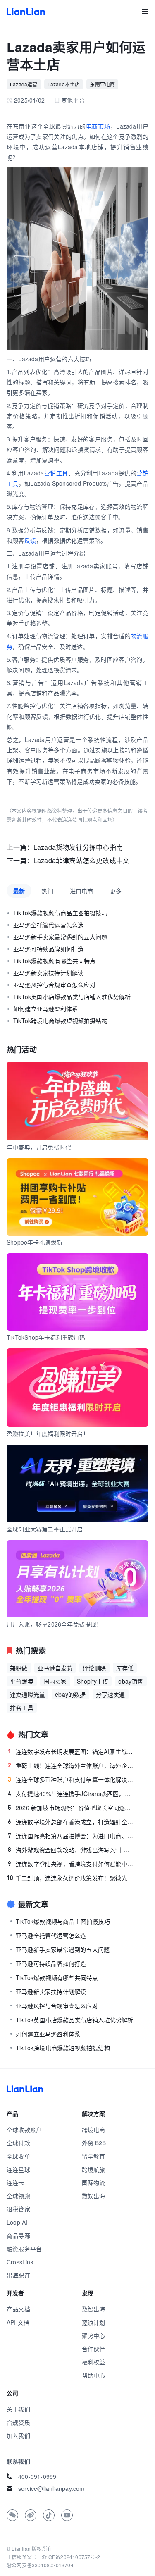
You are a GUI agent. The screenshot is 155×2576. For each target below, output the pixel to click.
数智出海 (94, 2309)
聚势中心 (94, 2335)
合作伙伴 (94, 2349)
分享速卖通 (111, 1694)
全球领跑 (18, 2196)
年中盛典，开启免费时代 (39, 1147)
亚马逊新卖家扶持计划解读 (48, 973)
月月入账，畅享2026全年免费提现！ (55, 1624)
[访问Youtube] (67, 2515)
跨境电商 (94, 2130)
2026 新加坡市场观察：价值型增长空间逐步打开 (71, 1808)
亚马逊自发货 (55, 1668)
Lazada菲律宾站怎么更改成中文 (81, 860)
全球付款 (18, 2143)
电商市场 (98, 126)
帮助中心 (94, 2375)
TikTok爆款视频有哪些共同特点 (54, 961)
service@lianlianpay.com (51, 2488)
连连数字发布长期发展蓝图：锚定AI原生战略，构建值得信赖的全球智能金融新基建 (71, 1751)
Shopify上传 (93, 1681)
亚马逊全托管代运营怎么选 (48, 925)
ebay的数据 (70, 1694)
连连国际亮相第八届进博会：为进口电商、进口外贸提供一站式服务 (71, 1836)
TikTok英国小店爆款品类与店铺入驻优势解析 (72, 997)
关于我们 (18, 2409)
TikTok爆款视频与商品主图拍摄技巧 (60, 913)
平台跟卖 (22, 1681)
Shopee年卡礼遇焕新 (35, 1242)
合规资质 (18, 2422)
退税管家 (18, 2209)
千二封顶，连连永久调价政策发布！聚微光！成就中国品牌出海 (70, 1878)
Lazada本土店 (64, 84)
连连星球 (18, 2169)
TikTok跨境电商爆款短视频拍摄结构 (60, 1021)
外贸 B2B (94, 2143)
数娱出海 (94, 2196)
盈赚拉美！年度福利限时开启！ (48, 1433)
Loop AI (17, 2222)
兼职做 (19, 1668)
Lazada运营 (24, 84)
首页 (26, 12)
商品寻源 (18, 2235)
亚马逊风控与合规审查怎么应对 (54, 985)
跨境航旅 (94, 2169)
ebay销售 (131, 1681)
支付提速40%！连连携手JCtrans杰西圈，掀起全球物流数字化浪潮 (71, 1794)
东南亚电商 (102, 84)
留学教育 (94, 2156)
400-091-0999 (37, 2476)
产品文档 (18, 2309)
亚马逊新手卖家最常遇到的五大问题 (60, 937)
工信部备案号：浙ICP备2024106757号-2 (53, 2557)
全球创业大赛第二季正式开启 (45, 1529)
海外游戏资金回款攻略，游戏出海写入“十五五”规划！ (71, 1850)
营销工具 (56, 473)
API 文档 (18, 2322)
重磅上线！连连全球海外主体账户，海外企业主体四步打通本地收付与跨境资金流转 (71, 1765)
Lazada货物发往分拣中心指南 (78, 847)
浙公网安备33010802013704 (40, 2565)
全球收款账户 (24, 2130)
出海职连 (18, 2275)
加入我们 (18, 2435)
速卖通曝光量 (27, 1694)
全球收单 (18, 2156)
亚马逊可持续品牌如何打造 (48, 949)
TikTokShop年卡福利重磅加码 (46, 1337)
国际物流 (94, 2182)
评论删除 (94, 1668)
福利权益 (94, 2362)
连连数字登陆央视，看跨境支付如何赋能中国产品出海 (71, 1864)
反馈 (30, 540)
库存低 (125, 1668)
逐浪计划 (94, 2322)
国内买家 (55, 1681)
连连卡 (15, 2182)
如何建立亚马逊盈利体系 (45, 1009)
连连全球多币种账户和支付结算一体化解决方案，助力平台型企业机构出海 (71, 1779)
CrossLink (20, 2262)
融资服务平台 (24, 2249)
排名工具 (22, 1708)
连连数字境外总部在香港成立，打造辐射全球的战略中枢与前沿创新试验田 (71, 1822)
